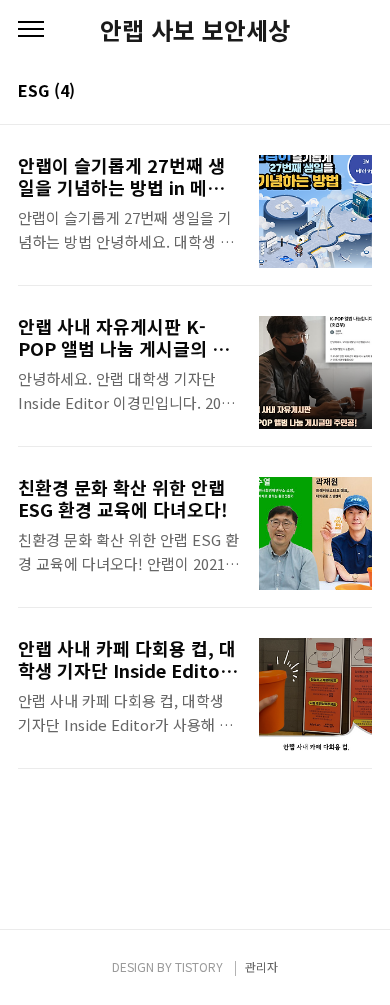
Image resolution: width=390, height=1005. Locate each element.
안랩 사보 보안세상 (195, 30)
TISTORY (199, 966)
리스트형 (360, 92)
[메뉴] (31, 30)
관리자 (261, 966)
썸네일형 (332, 92)
